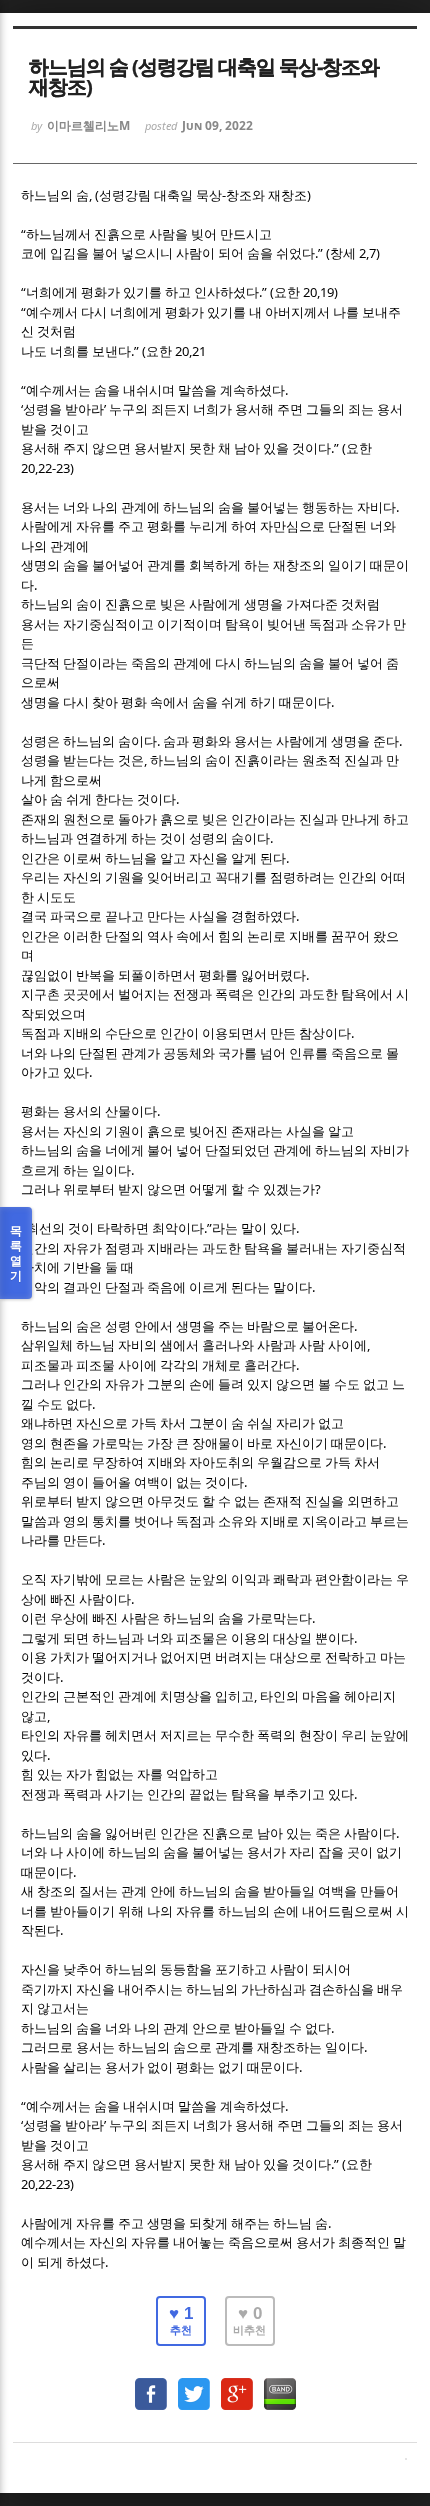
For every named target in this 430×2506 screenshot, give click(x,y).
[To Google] (237, 2384)
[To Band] (280, 2384)
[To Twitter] (194, 2384)
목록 (16, 1253)
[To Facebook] (151, 2384)
